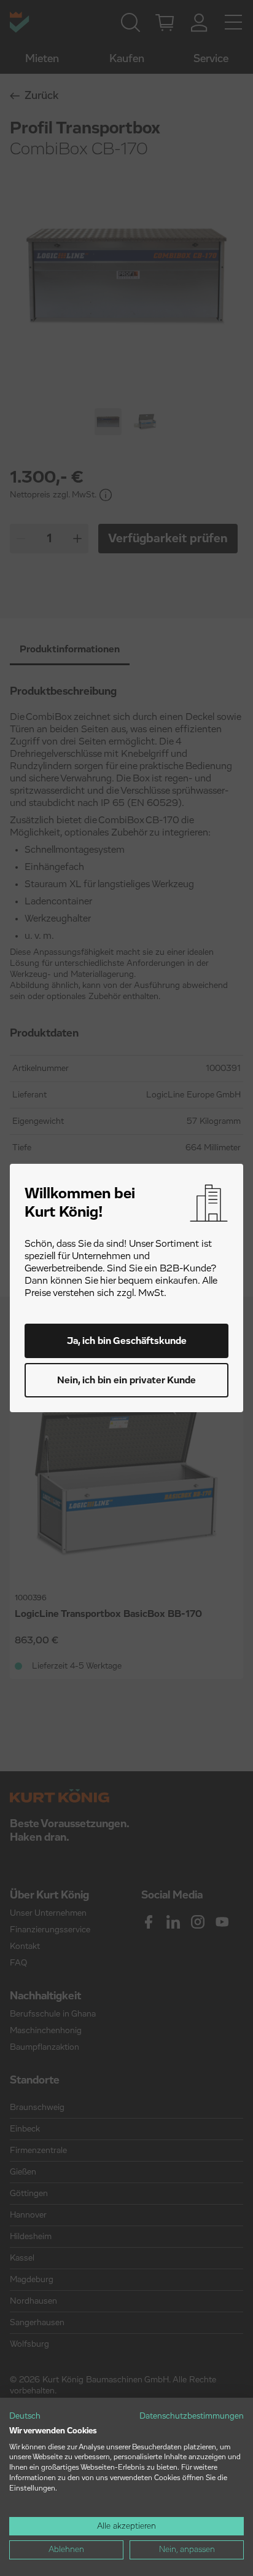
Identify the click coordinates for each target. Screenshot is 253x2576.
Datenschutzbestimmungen (192, 2416)
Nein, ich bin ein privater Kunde (126, 1380)
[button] (25, 2417)
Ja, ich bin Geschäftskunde (127, 1341)
